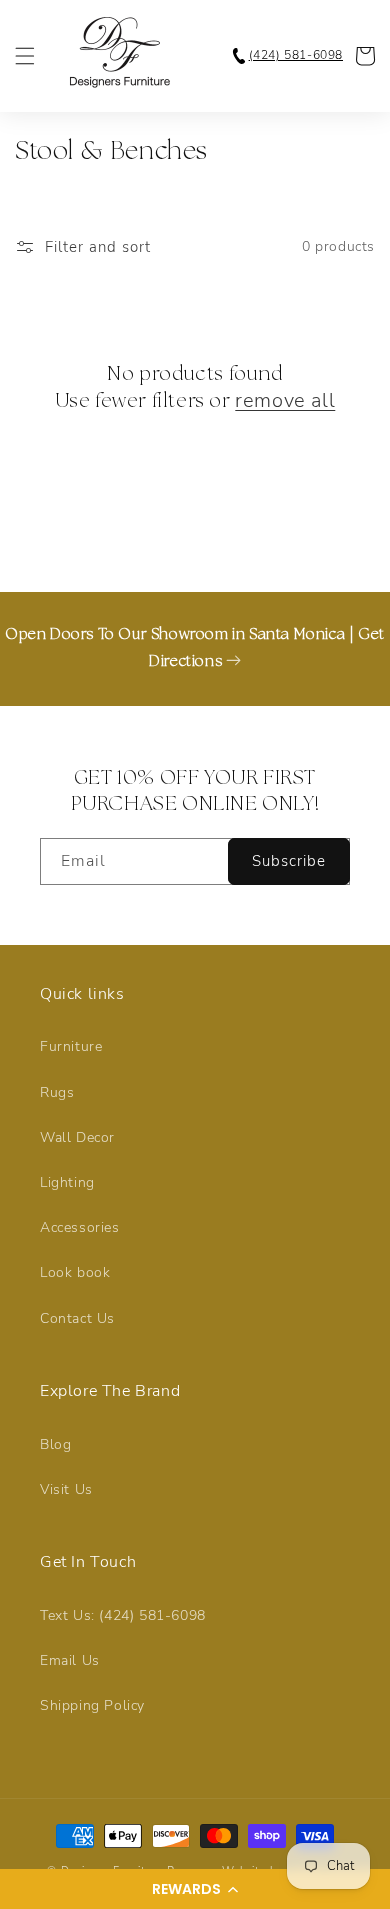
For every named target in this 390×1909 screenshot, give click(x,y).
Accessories (80, 1227)
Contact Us (77, 1318)
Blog (55, 1444)
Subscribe (289, 861)
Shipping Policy (92, 1705)
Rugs (57, 1092)
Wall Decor (77, 1137)
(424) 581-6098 (296, 55)
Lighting (67, 1182)
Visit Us (66, 1489)
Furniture (71, 1046)
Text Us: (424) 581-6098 (123, 1615)
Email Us (70, 1660)
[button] (195, 1889)
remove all (285, 401)
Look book (75, 1272)
